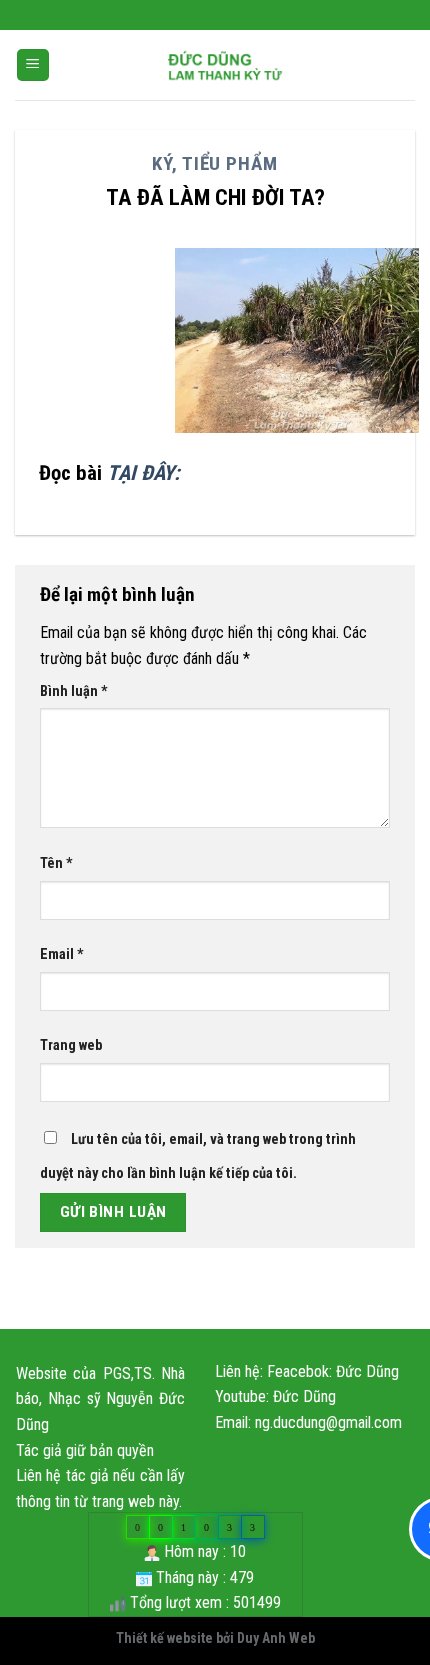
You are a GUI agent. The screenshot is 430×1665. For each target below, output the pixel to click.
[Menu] (33, 65)
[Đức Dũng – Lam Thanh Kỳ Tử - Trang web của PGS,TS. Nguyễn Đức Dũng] (225, 65)
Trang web (71, 1045)
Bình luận (74, 691)
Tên (56, 863)
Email (62, 954)
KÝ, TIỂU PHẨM (215, 163)
